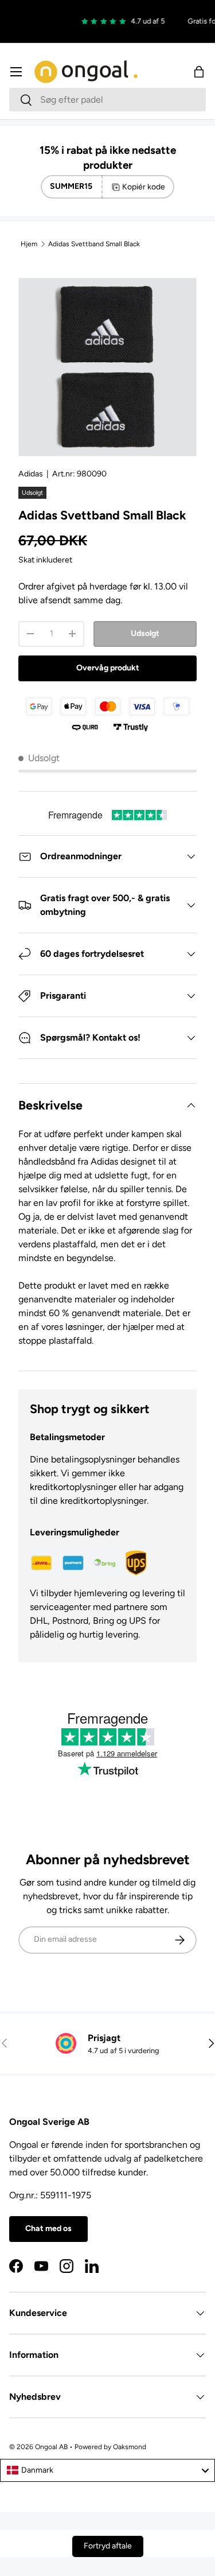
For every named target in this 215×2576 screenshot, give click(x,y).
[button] (199, 72)
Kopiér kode (144, 187)
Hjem (29, 244)
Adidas (31, 474)
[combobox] (107, 100)
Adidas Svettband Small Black (94, 244)
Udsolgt (145, 633)
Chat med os (48, 2228)
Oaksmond (130, 2447)
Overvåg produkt (108, 668)
